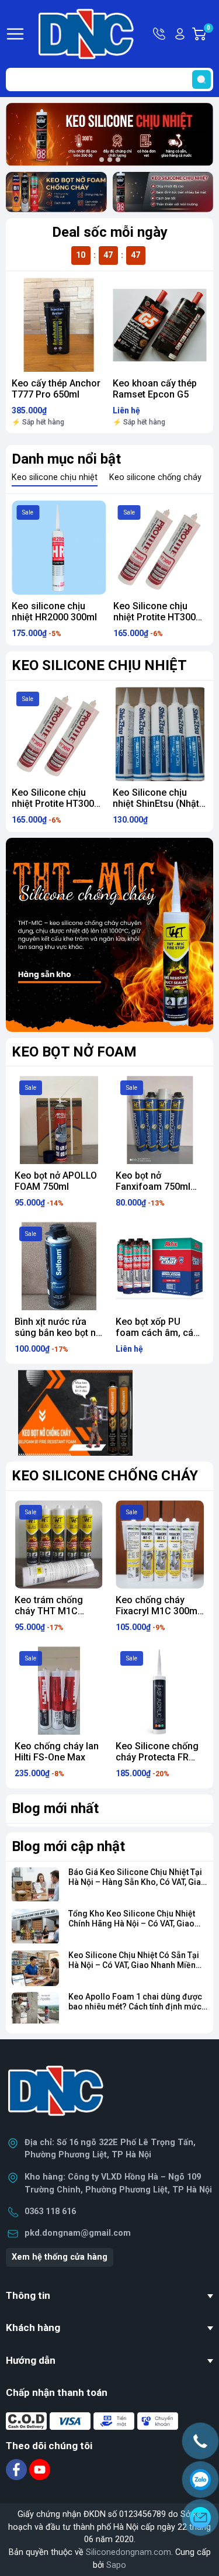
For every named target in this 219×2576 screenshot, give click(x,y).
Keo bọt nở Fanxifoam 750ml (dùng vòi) (153, 1187)
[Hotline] (200, 2441)
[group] (109, 134)
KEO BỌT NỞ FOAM (74, 1052)
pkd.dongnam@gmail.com (78, 2233)
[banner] (76, 1413)
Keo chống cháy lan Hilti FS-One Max (57, 1752)
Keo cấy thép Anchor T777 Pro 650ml (56, 389)
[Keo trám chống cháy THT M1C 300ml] (59, 1544)
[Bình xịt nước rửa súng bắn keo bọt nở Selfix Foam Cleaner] (59, 1266)
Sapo (116, 2565)
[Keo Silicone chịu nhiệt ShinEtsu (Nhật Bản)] (59, 734)
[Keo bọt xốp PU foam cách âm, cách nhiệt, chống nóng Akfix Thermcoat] (160, 1266)
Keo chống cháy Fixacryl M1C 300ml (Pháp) (158, 1611)
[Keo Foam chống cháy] (56, 192)
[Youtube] (40, 2469)
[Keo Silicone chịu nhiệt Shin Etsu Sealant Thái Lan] (160, 734)
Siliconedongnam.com (128, 2552)
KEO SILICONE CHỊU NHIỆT (99, 665)
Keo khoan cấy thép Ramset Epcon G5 (155, 389)
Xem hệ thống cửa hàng (60, 2257)
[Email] (200, 2518)
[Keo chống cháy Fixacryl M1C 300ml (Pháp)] (160, 1544)
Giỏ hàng (210, 34)
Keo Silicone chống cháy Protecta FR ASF (157, 1757)
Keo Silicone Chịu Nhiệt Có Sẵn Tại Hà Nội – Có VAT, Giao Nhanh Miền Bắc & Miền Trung (134, 1965)
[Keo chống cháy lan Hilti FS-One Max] (59, 1691)
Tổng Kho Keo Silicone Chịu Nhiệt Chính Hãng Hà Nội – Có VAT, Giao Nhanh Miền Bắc (132, 1924)
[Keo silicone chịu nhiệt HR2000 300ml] (59, 548)
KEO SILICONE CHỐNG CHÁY (105, 1476)
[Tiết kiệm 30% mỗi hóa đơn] (109, 935)
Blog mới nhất (55, 1808)
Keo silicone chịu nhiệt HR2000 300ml (54, 612)
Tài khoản (180, 34)
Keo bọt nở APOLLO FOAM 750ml (56, 1181)
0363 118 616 (50, 2211)
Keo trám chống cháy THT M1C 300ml (49, 1611)
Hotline (160, 34)
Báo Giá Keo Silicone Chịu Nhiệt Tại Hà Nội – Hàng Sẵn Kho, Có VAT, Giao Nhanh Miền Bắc (137, 1882)
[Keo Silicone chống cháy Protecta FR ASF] (160, 1691)
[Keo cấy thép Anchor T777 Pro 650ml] (59, 325)
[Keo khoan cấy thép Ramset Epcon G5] (160, 325)
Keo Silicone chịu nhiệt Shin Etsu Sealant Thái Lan (150, 804)
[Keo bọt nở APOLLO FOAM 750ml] (59, 1120)
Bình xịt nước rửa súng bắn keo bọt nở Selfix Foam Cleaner (58, 1333)
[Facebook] (18, 2469)
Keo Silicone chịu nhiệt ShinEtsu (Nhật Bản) (55, 804)
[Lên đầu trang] (200, 2550)
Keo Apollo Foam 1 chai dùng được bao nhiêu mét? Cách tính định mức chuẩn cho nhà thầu (135, 2007)
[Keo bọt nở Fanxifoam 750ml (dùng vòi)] (160, 1120)
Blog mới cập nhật (68, 1846)
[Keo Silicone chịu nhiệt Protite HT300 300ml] (161, 548)
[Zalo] (200, 2480)
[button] (102, 160)
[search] (201, 80)
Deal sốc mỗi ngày (110, 232)
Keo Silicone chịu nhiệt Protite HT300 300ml (154, 617)
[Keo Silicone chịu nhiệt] (163, 192)
